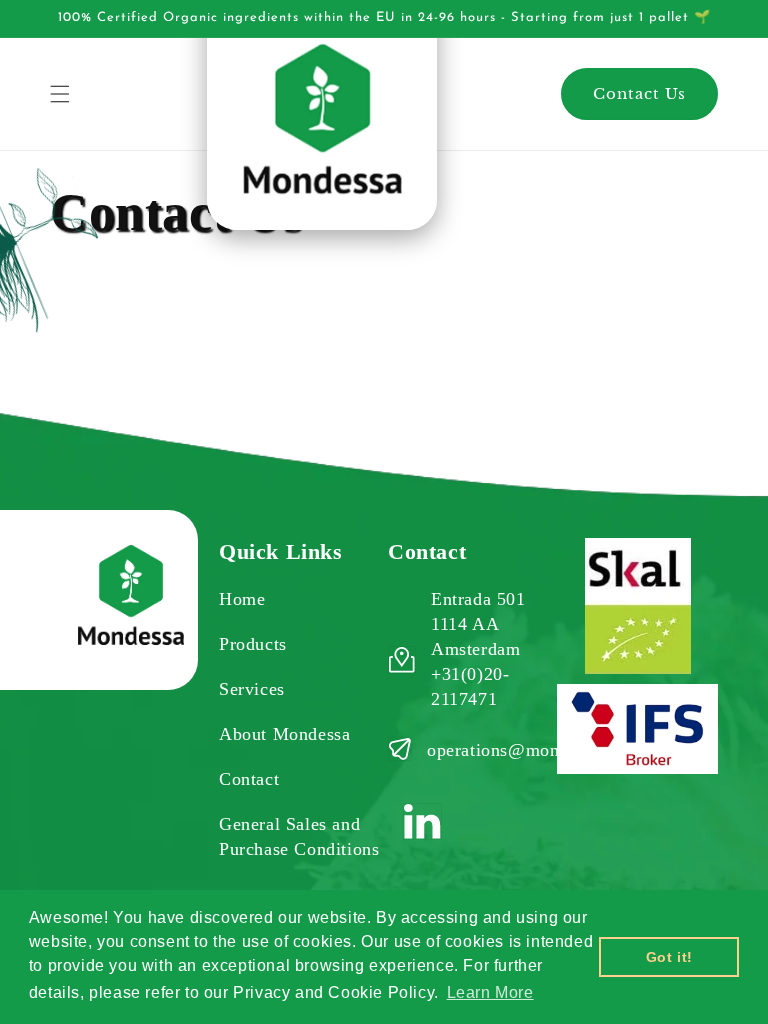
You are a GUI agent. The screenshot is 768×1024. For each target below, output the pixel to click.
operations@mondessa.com (533, 750)
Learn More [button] (490, 992)
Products (253, 644)
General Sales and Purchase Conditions (299, 836)
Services (252, 689)
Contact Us (639, 93)
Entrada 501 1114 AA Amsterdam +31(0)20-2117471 (478, 649)
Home (242, 599)
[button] (60, 94)
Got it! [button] (669, 957)
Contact (249, 779)
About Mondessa (284, 734)
